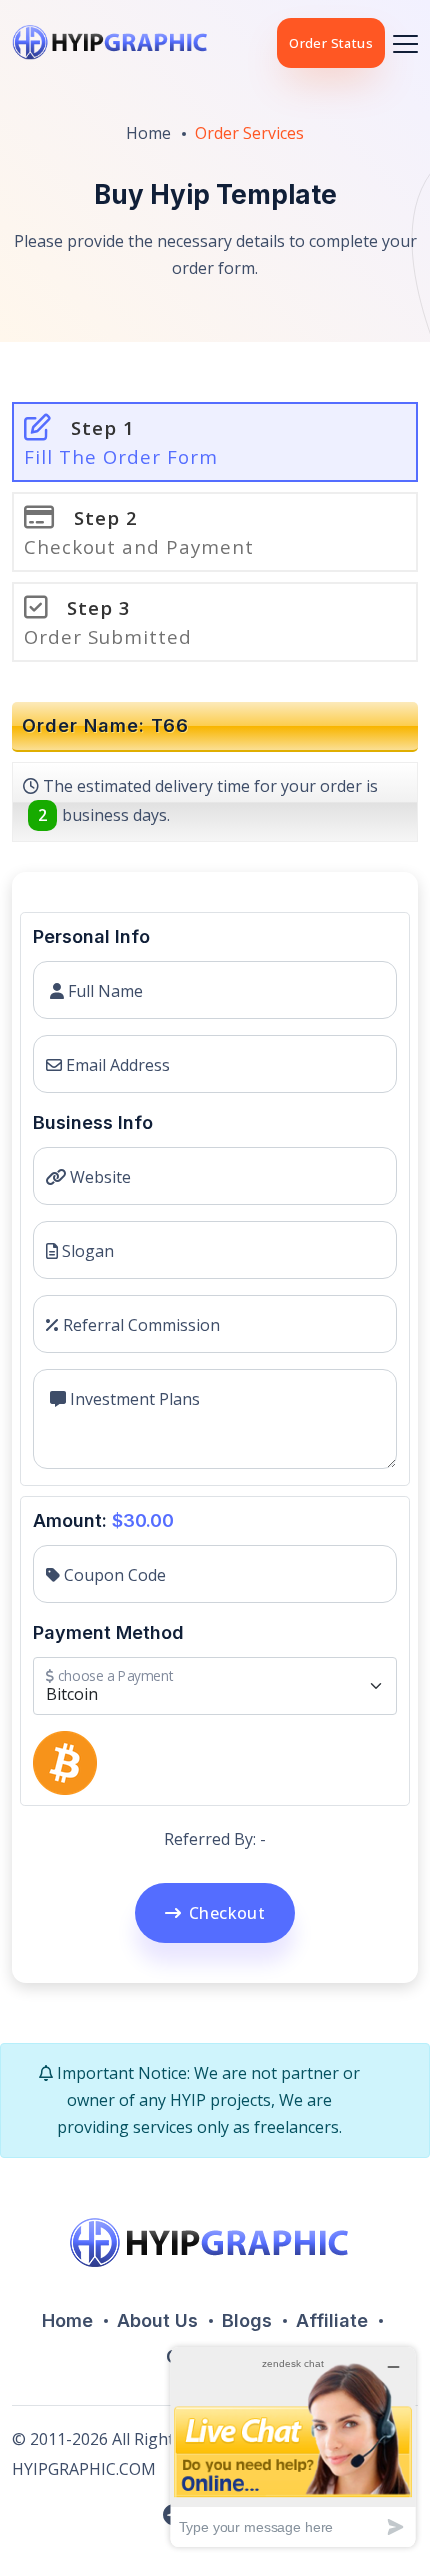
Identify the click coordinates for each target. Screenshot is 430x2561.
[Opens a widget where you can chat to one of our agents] (293, 2446)
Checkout (227, 1913)
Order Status (331, 43)
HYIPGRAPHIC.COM (84, 2469)
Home (148, 133)
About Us (157, 2320)
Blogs (247, 2320)
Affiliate (332, 2320)
